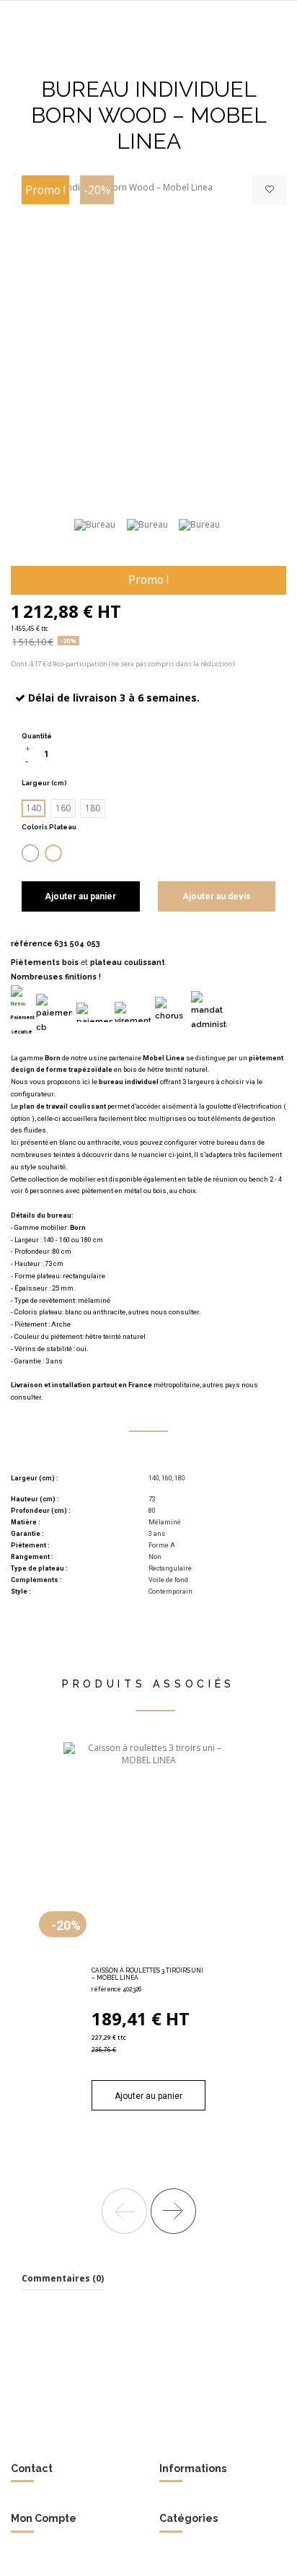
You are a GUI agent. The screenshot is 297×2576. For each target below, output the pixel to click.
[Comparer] (148, 1958)
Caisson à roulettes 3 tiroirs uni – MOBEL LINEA (147, 1974)
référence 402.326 (116, 1989)
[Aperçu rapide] (166, 1958)
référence (32, 943)
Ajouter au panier (80, 896)
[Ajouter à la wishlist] (270, 190)
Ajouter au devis (217, 896)
